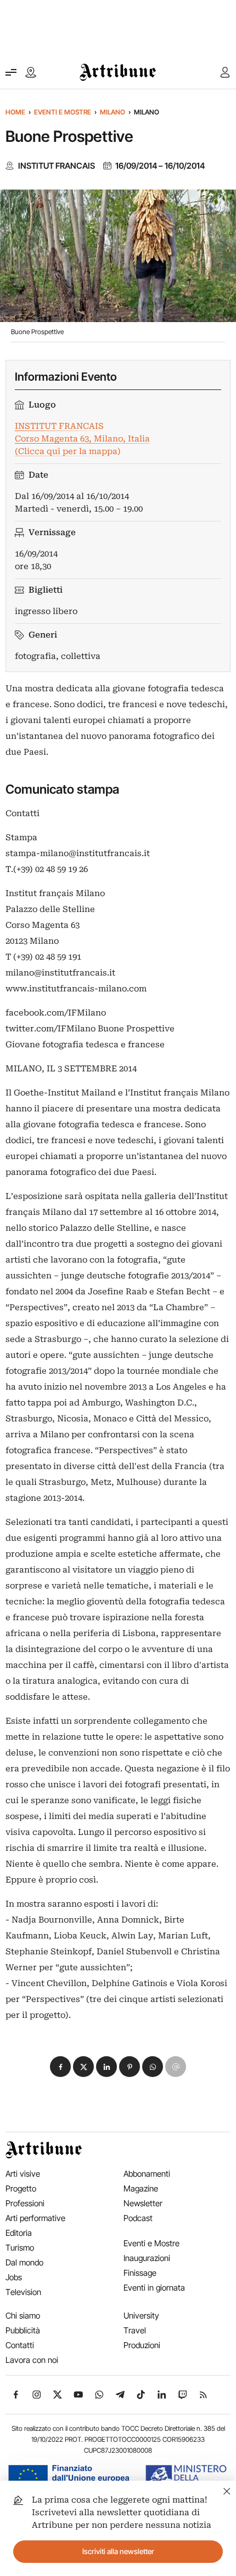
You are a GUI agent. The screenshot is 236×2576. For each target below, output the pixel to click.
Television (23, 2292)
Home (15, 112)
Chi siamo (23, 2316)
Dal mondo (24, 2262)
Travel (135, 2330)
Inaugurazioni (147, 2258)
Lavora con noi (32, 2360)
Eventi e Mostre (63, 112)
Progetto (21, 2188)
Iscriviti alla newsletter (118, 2551)
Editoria (19, 2233)
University (141, 2316)
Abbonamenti (147, 2174)
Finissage (140, 2273)
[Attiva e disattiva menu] (11, 72)
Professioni (25, 2203)
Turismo (20, 2248)
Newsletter (143, 2203)
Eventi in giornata (154, 2288)
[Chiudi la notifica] (227, 2490)
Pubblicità (23, 2330)
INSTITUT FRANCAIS (57, 166)
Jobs (14, 2277)
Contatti (20, 2345)
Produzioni (142, 2345)
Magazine (141, 2188)
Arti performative (35, 2218)
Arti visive (23, 2174)
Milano (113, 112)
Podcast (138, 2218)
